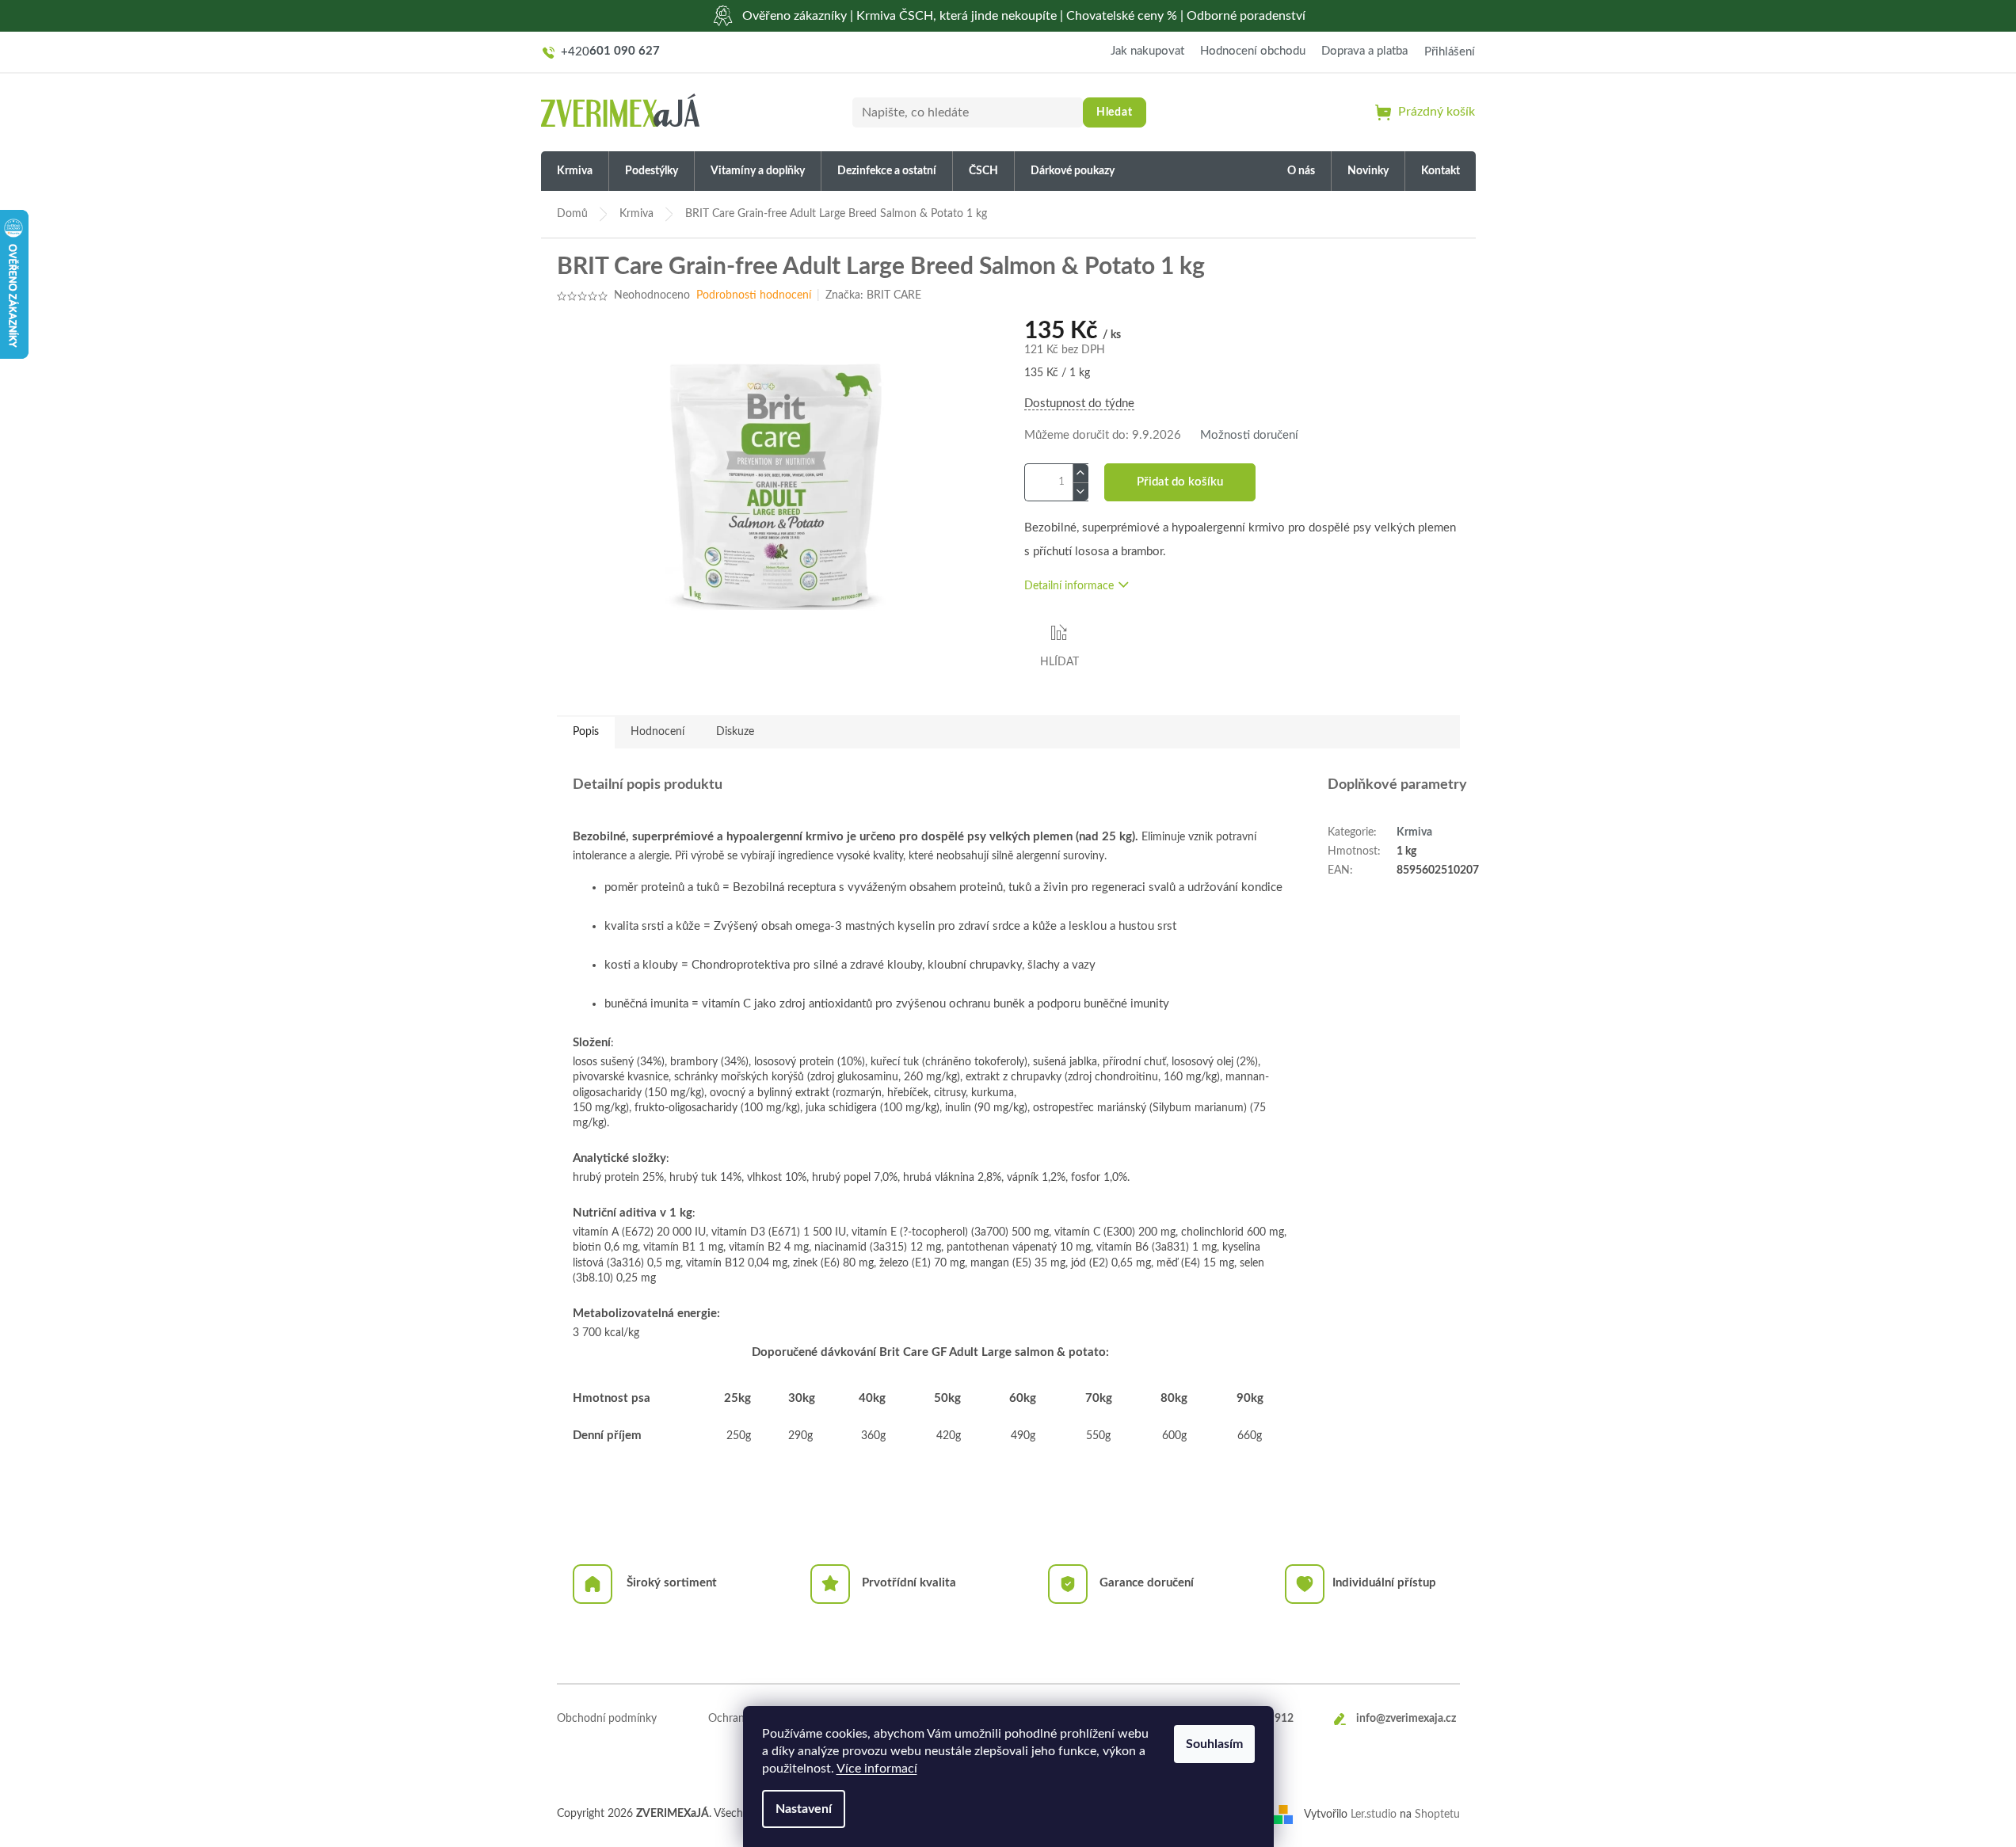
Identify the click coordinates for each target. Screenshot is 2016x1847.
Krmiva (1414, 832)
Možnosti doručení (1249, 435)
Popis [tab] (586, 732)
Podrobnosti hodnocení (754, 295)
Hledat (1115, 112)
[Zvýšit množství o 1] (1080, 473)
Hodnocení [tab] (657, 732)
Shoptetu (1437, 1815)
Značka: (873, 295)
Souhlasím (1214, 1744)
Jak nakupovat (1147, 51)
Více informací (877, 1769)
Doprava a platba (1364, 51)
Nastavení (804, 1809)
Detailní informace (1069, 586)
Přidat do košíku (1180, 482)
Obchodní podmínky (607, 1719)
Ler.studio (1374, 1815)
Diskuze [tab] (735, 732)
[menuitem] (575, 171)
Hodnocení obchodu (1253, 51)
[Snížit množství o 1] (1080, 491)
